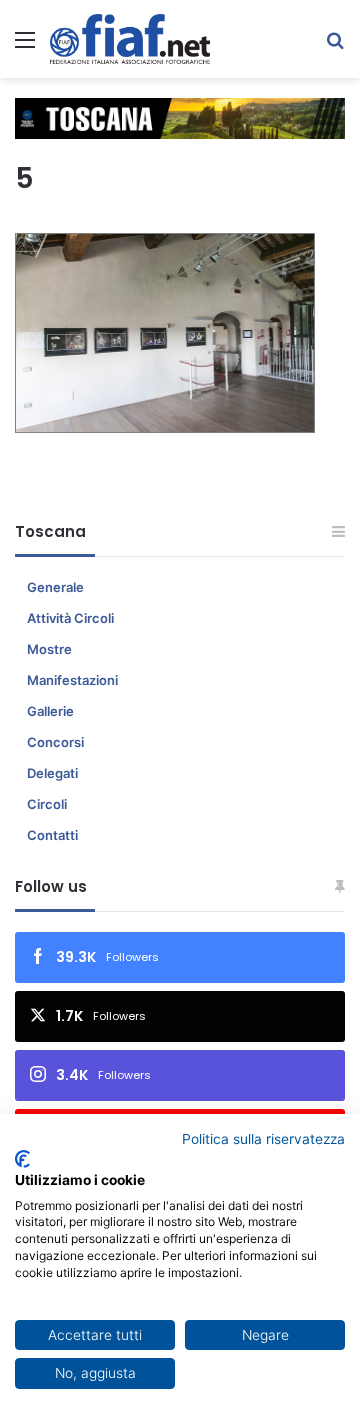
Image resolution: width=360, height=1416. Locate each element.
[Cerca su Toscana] (335, 46)
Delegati (52, 773)
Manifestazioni (72, 680)
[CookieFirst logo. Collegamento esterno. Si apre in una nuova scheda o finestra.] (22, 1159)
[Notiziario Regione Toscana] (130, 39)
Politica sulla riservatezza (263, 1139)
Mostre (49, 649)
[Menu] (25, 46)
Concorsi (55, 742)
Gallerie (50, 711)
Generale (55, 587)
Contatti (52, 835)
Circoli (47, 804)
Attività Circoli (70, 618)
